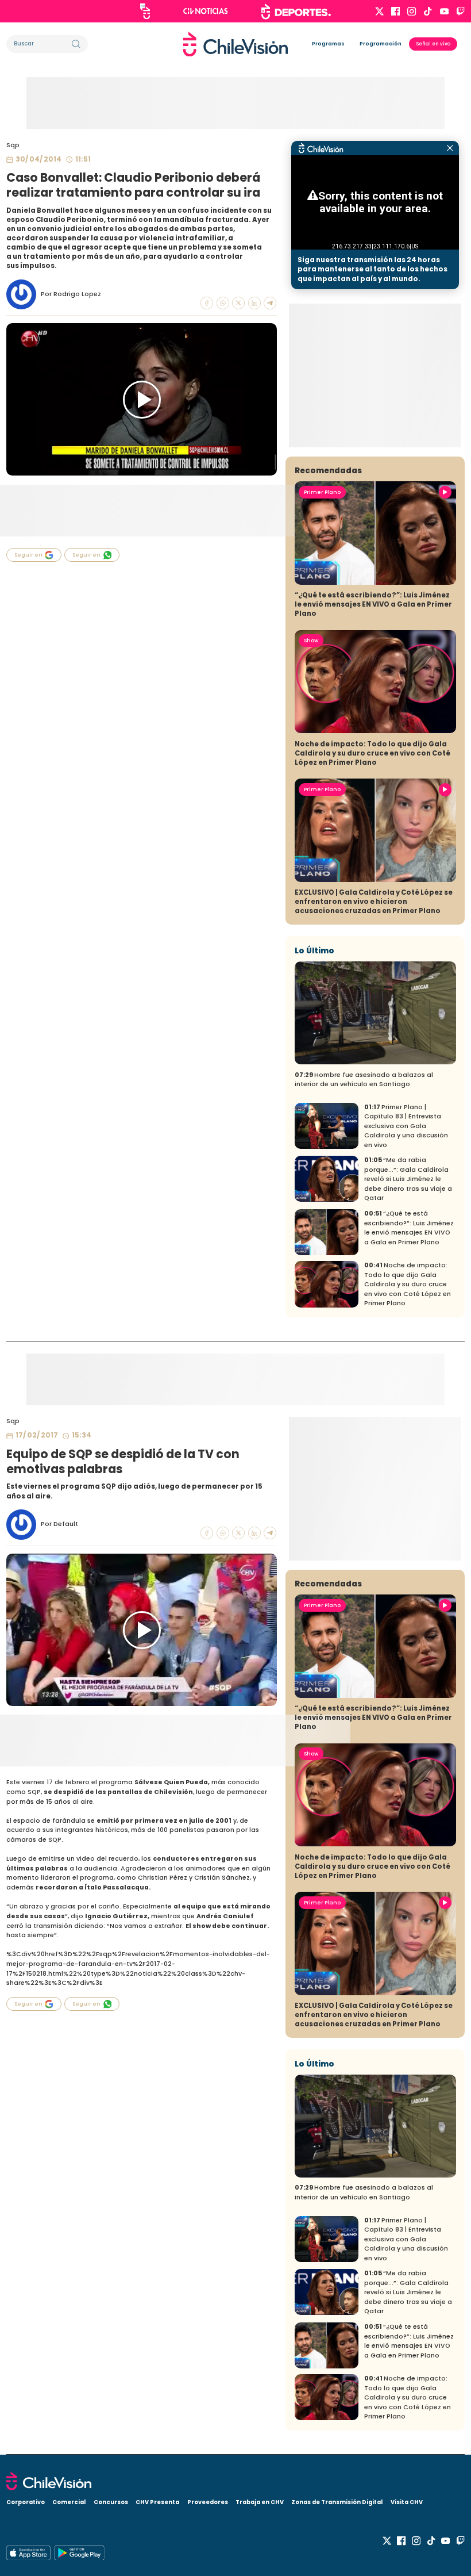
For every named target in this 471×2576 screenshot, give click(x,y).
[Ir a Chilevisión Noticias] (206, 11)
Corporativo (26, 2502)
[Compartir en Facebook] (207, 303)
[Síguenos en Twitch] (460, 11)
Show (311, 641)
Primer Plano (322, 492)
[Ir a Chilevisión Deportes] (296, 11)
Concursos (111, 2502)
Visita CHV (407, 2502)
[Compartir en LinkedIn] (254, 303)
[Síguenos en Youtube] (444, 11)
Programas (328, 44)
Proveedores (208, 2502)
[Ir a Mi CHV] (145, 11)
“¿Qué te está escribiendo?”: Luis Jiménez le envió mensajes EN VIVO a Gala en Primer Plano (373, 604)
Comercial (69, 2502)
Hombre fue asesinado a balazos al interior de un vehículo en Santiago (364, 1080)
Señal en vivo (433, 44)
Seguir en (28, 555)
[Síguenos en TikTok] (428, 11)
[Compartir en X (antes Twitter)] (238, 303)
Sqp (13, 145)
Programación (381, 44)
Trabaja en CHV (260, 2502)
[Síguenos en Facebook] (395, 11)
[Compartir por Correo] (270, 303)
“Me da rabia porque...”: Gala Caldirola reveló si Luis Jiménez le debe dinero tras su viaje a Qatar (408, 1179)
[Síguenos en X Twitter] (379, 11)
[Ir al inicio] (235, 44)
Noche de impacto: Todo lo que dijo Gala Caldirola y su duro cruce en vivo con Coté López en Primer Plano (372, 753)
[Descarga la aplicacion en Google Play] (28, 2553)
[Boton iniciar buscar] (76, 44)
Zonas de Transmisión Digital (337, 2502)
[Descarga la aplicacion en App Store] (79, 2553)
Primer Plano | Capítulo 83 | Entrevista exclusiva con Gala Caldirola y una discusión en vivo (406, 1126)
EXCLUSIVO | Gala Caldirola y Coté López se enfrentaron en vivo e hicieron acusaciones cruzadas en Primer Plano (374, 902)
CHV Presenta (157, 2502)
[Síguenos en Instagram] (412, 11)
